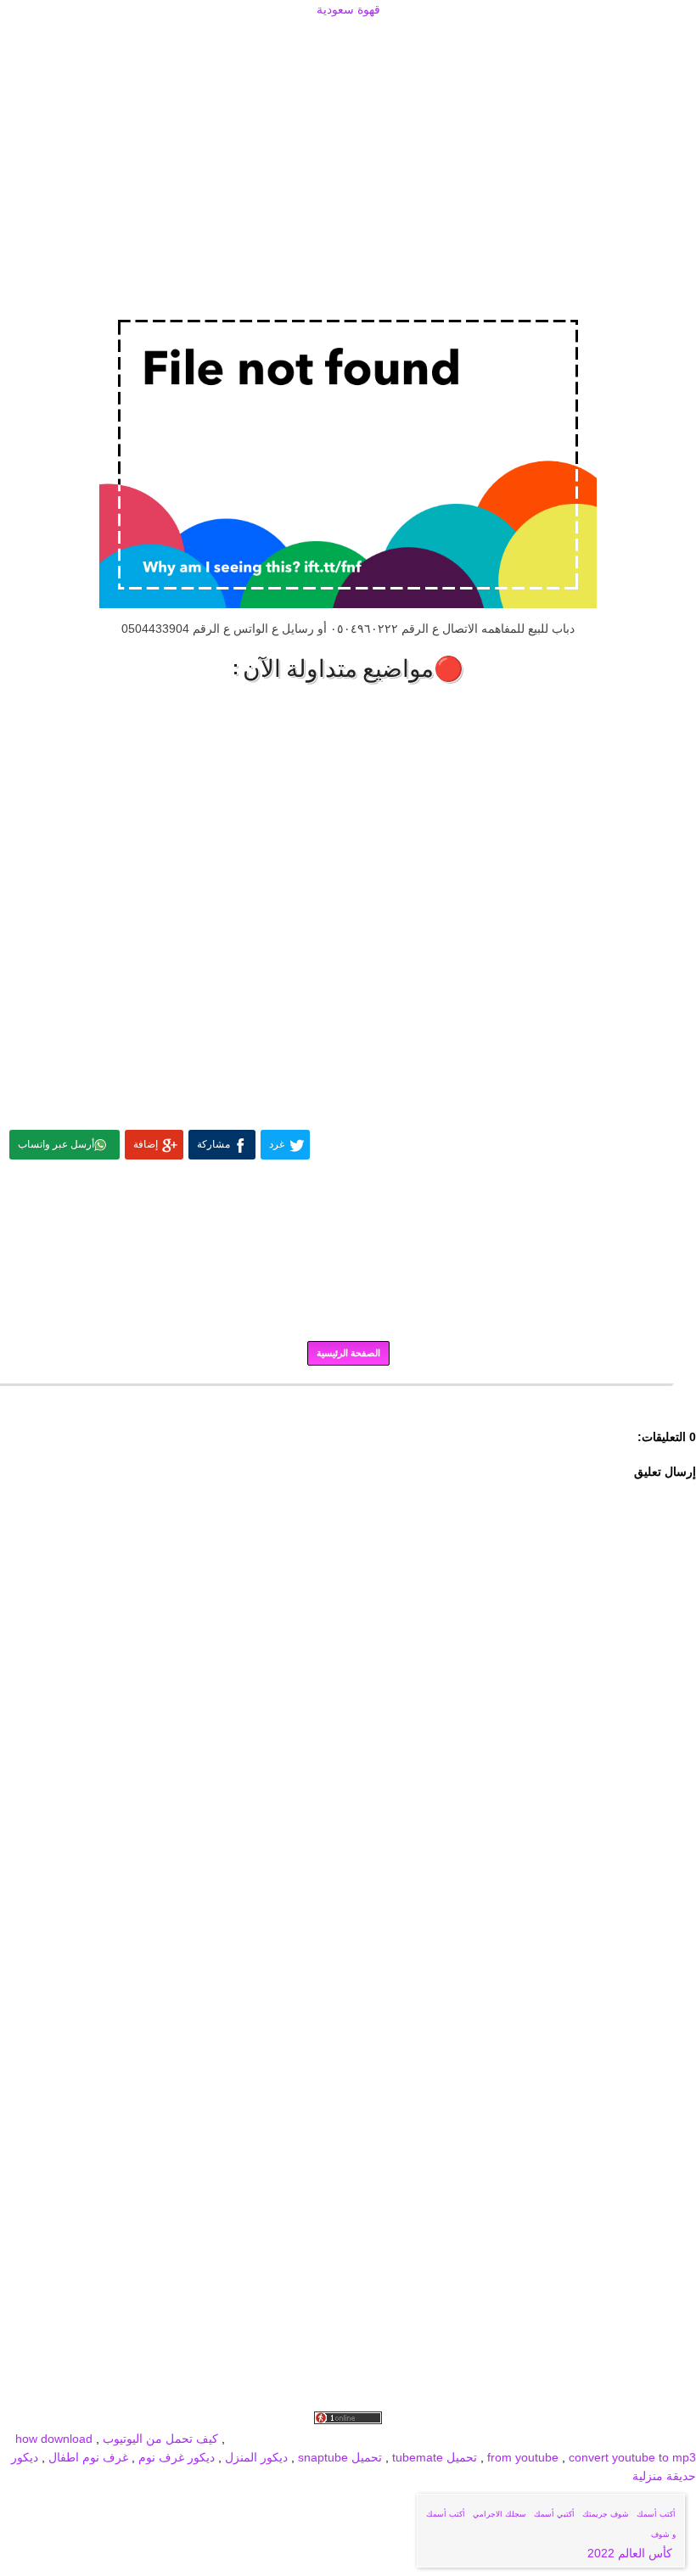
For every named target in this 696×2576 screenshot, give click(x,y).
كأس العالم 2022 (631, 2553)
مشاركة (213, 1144)
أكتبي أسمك (554, 2514)
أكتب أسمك (656, 2514)
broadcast (255, 2439)
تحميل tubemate (435, 2457)
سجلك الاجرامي (500, 2514)
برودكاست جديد (435, 2439)
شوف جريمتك (606, 2514)
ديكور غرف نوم (175, 2457)
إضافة (146, 1144)
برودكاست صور (517, 2439)
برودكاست (348, 1397)
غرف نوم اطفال (87, 2457)
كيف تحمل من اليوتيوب (160, 2439)
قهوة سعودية (348, 9)
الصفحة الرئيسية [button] (348, 1353)
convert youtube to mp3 (632, 2457)
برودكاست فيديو (600, 2439)
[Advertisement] (348, 40)
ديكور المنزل (255, 2457)
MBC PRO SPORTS (339, 2439)
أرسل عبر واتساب (56, 1144)
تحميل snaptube (340, 2457)
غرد (277, 1144)
